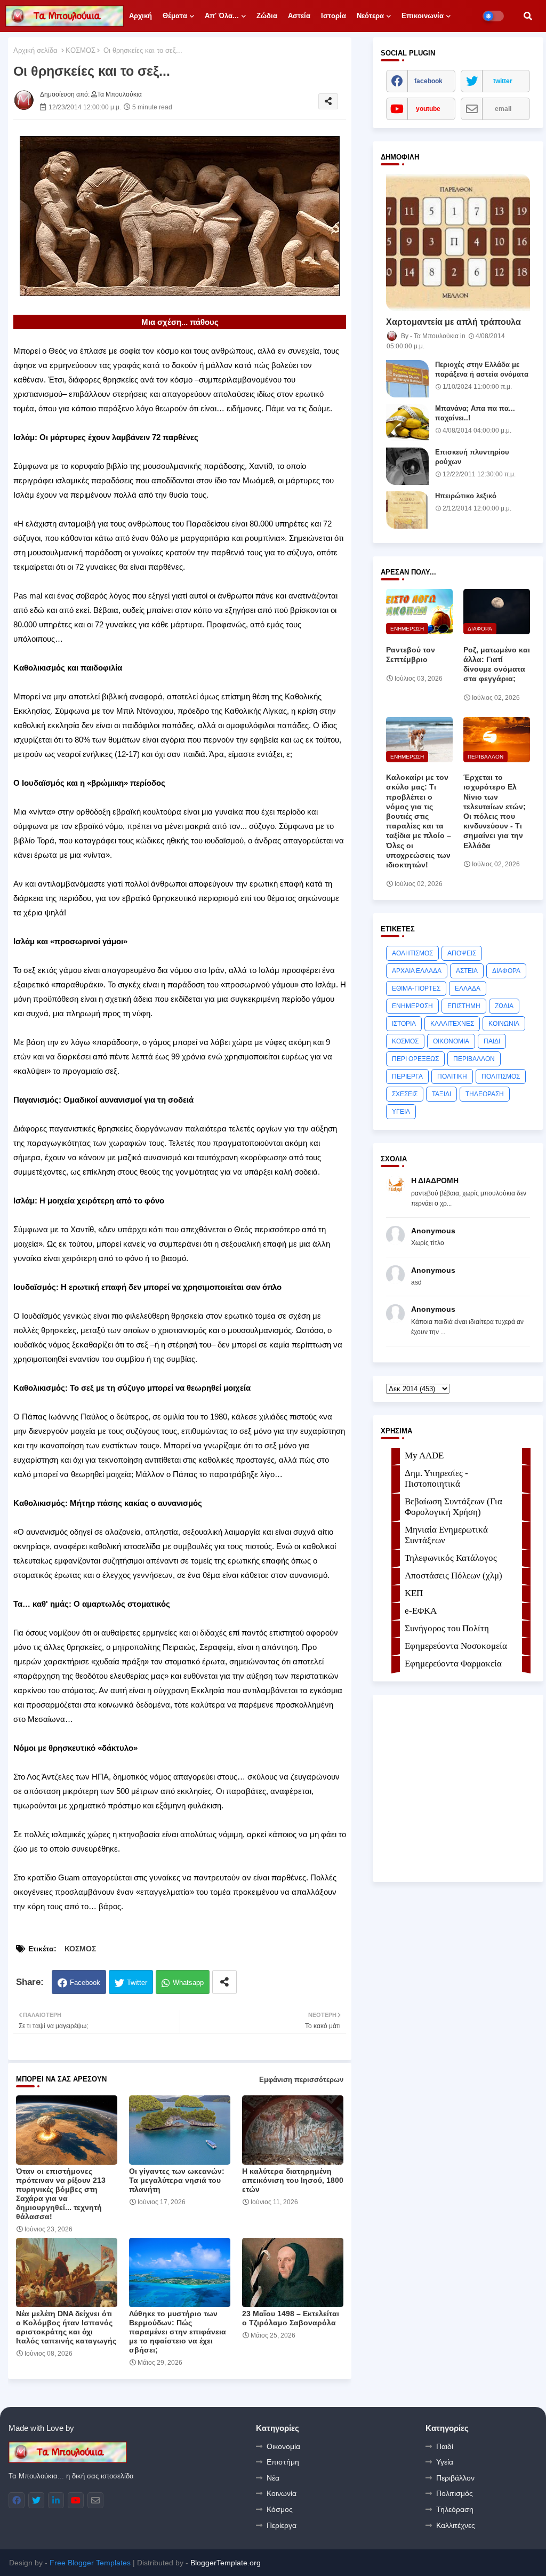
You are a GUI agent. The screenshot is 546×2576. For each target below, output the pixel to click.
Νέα (273, 2478)
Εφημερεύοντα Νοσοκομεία (456, 1646)
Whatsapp (188, 1983)
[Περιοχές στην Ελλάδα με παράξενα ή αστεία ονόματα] (407, 379)
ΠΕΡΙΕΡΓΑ (407, 1076)
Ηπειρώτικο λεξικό (466, 496)
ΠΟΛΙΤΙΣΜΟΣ (501, 1076)
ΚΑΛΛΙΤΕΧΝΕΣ (452, 1024)
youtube (428, 109)
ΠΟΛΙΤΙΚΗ (452, 1076)
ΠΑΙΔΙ (492, 1041)
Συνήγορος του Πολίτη (447, 1628)
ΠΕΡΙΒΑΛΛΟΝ (474, 1059)
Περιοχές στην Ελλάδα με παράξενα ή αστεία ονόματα (482, 369)
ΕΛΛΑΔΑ (468, 988)
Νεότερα (370, 16)
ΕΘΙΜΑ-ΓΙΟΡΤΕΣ (416, 988)
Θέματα (175, 16)
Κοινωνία (282, 2493)
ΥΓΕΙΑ (401, 1112)
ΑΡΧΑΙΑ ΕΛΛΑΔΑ (417, 971)
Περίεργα (282, 2525)
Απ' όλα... (222, 16)
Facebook (85, 1983)
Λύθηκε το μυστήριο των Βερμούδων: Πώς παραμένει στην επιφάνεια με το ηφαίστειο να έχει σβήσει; (178, 2332)
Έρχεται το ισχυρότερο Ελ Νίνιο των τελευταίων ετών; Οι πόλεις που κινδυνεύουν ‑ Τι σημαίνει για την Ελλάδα (495, 811)
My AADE (424, 1456)
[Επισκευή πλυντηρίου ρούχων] (407, 466)
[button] (528, 16)
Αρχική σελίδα (35, 50)
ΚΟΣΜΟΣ (81, 50)
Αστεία (299, 16)
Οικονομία (283, 2446)
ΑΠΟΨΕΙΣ (462, 953)
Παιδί (445, 2446)
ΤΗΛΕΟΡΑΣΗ (485, 1094)
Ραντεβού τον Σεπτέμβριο (411, 655)
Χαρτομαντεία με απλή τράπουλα (453, 322)
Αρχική (140, 16)
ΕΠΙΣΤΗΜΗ (464, 1006)
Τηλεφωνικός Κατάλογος (451, 1558)
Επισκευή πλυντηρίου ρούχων (472, 457)
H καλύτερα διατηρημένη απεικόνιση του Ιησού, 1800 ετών (293, 2180)
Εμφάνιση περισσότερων (301, 2080)
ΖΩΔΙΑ (504, 1006)
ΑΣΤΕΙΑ (467, 971)
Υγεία (445, 2462)
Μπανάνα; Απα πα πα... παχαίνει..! (475, 413)
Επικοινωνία (423, 16)
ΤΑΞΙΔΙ (441, 1094)
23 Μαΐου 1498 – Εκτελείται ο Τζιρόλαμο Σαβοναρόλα (291, 2318)
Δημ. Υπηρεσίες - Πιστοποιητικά (436, 1478)
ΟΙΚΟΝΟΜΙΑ (451, 1041)
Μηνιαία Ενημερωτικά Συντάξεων (446, 1535)
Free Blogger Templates (90, 2563)
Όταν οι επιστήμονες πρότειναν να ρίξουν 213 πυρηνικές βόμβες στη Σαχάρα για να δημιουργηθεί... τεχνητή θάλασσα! (61, 2194)
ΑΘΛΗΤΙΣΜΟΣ (412, 953)
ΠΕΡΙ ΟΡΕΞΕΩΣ (415, 1059)
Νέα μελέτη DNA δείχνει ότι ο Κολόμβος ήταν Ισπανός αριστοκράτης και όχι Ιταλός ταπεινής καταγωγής (66, 2327)
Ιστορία (334, 16)
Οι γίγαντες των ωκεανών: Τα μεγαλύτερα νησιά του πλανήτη (177, 2180)
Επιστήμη (283, 2462)
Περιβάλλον (455, 2478)
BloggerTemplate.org (226, 2563)
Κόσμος (280, 2509)
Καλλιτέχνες (456, 2525)
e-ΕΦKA (421, 1611)
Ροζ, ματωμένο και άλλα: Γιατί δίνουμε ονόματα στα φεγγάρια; (497, 664)
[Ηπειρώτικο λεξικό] (407, 510)
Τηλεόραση (455, 2509)
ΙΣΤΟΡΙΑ (404, 1024)
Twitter (137, 1983)
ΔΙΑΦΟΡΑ (506, 971)
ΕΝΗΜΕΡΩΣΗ (412, 1006)
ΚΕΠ (414, 1593)
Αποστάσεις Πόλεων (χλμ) (453, 1576)
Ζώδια (267, 16)
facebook (428, 81)
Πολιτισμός (455, 2493)
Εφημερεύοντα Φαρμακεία (453, 1664)
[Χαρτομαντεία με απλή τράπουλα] (458, 242)
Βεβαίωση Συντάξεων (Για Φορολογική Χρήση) (453, 1507)
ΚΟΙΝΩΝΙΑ (504, 1024)
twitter (503, 81)
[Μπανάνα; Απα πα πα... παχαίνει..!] (407, 422)
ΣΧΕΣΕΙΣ (405, 1094)
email (503, 109)
